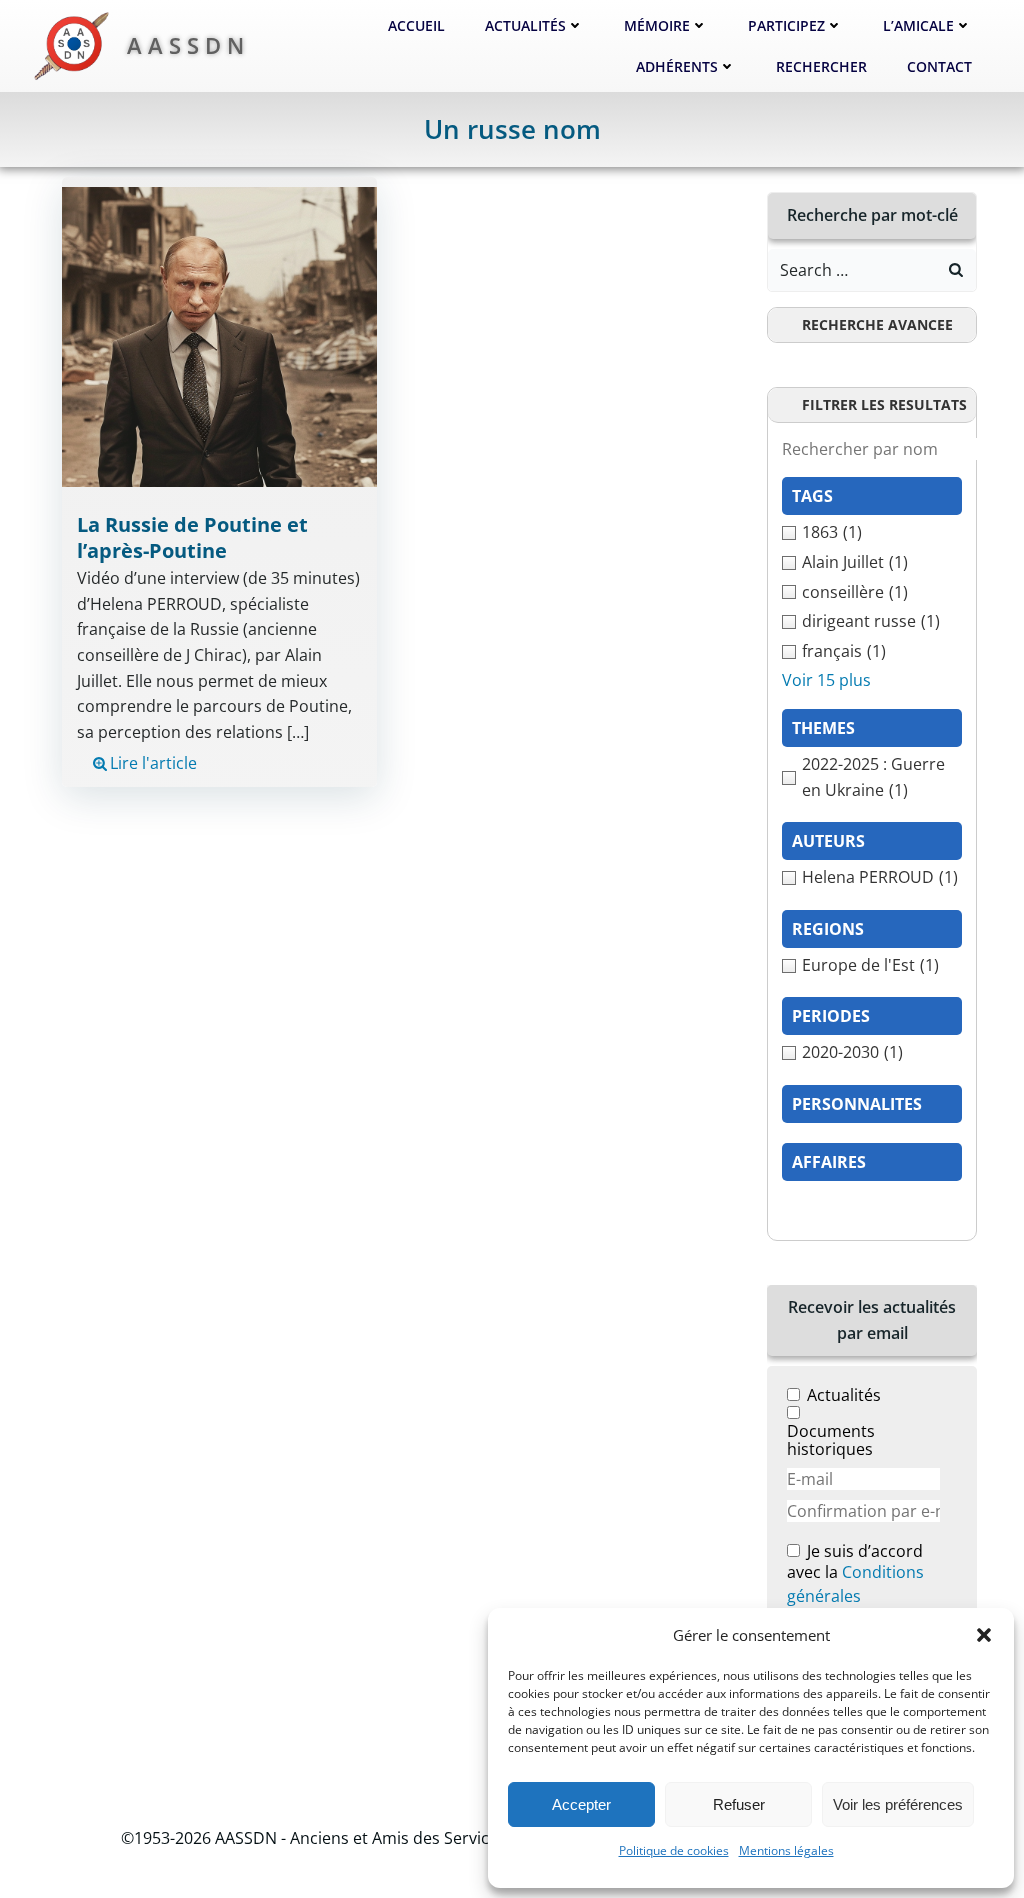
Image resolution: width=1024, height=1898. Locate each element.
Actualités (525, 25)
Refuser (739, 1804)
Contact (939, 66)
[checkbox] (872, 533)
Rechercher (821, 66)
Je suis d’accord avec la (855, 1574)
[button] (984, 1635)
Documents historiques (831, 1440)
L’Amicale (918, 25)
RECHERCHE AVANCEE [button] (877, 324)
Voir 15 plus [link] (826, 680)
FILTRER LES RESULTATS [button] (884, 404)
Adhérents (677, 66)
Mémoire (657, 25)
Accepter (581, 1804)
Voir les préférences (898, 1804)
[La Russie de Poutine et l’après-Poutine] (219, 336)
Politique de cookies (674, 1850)
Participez (786, 25)
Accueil (416, 25)
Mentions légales (786, 1850)
